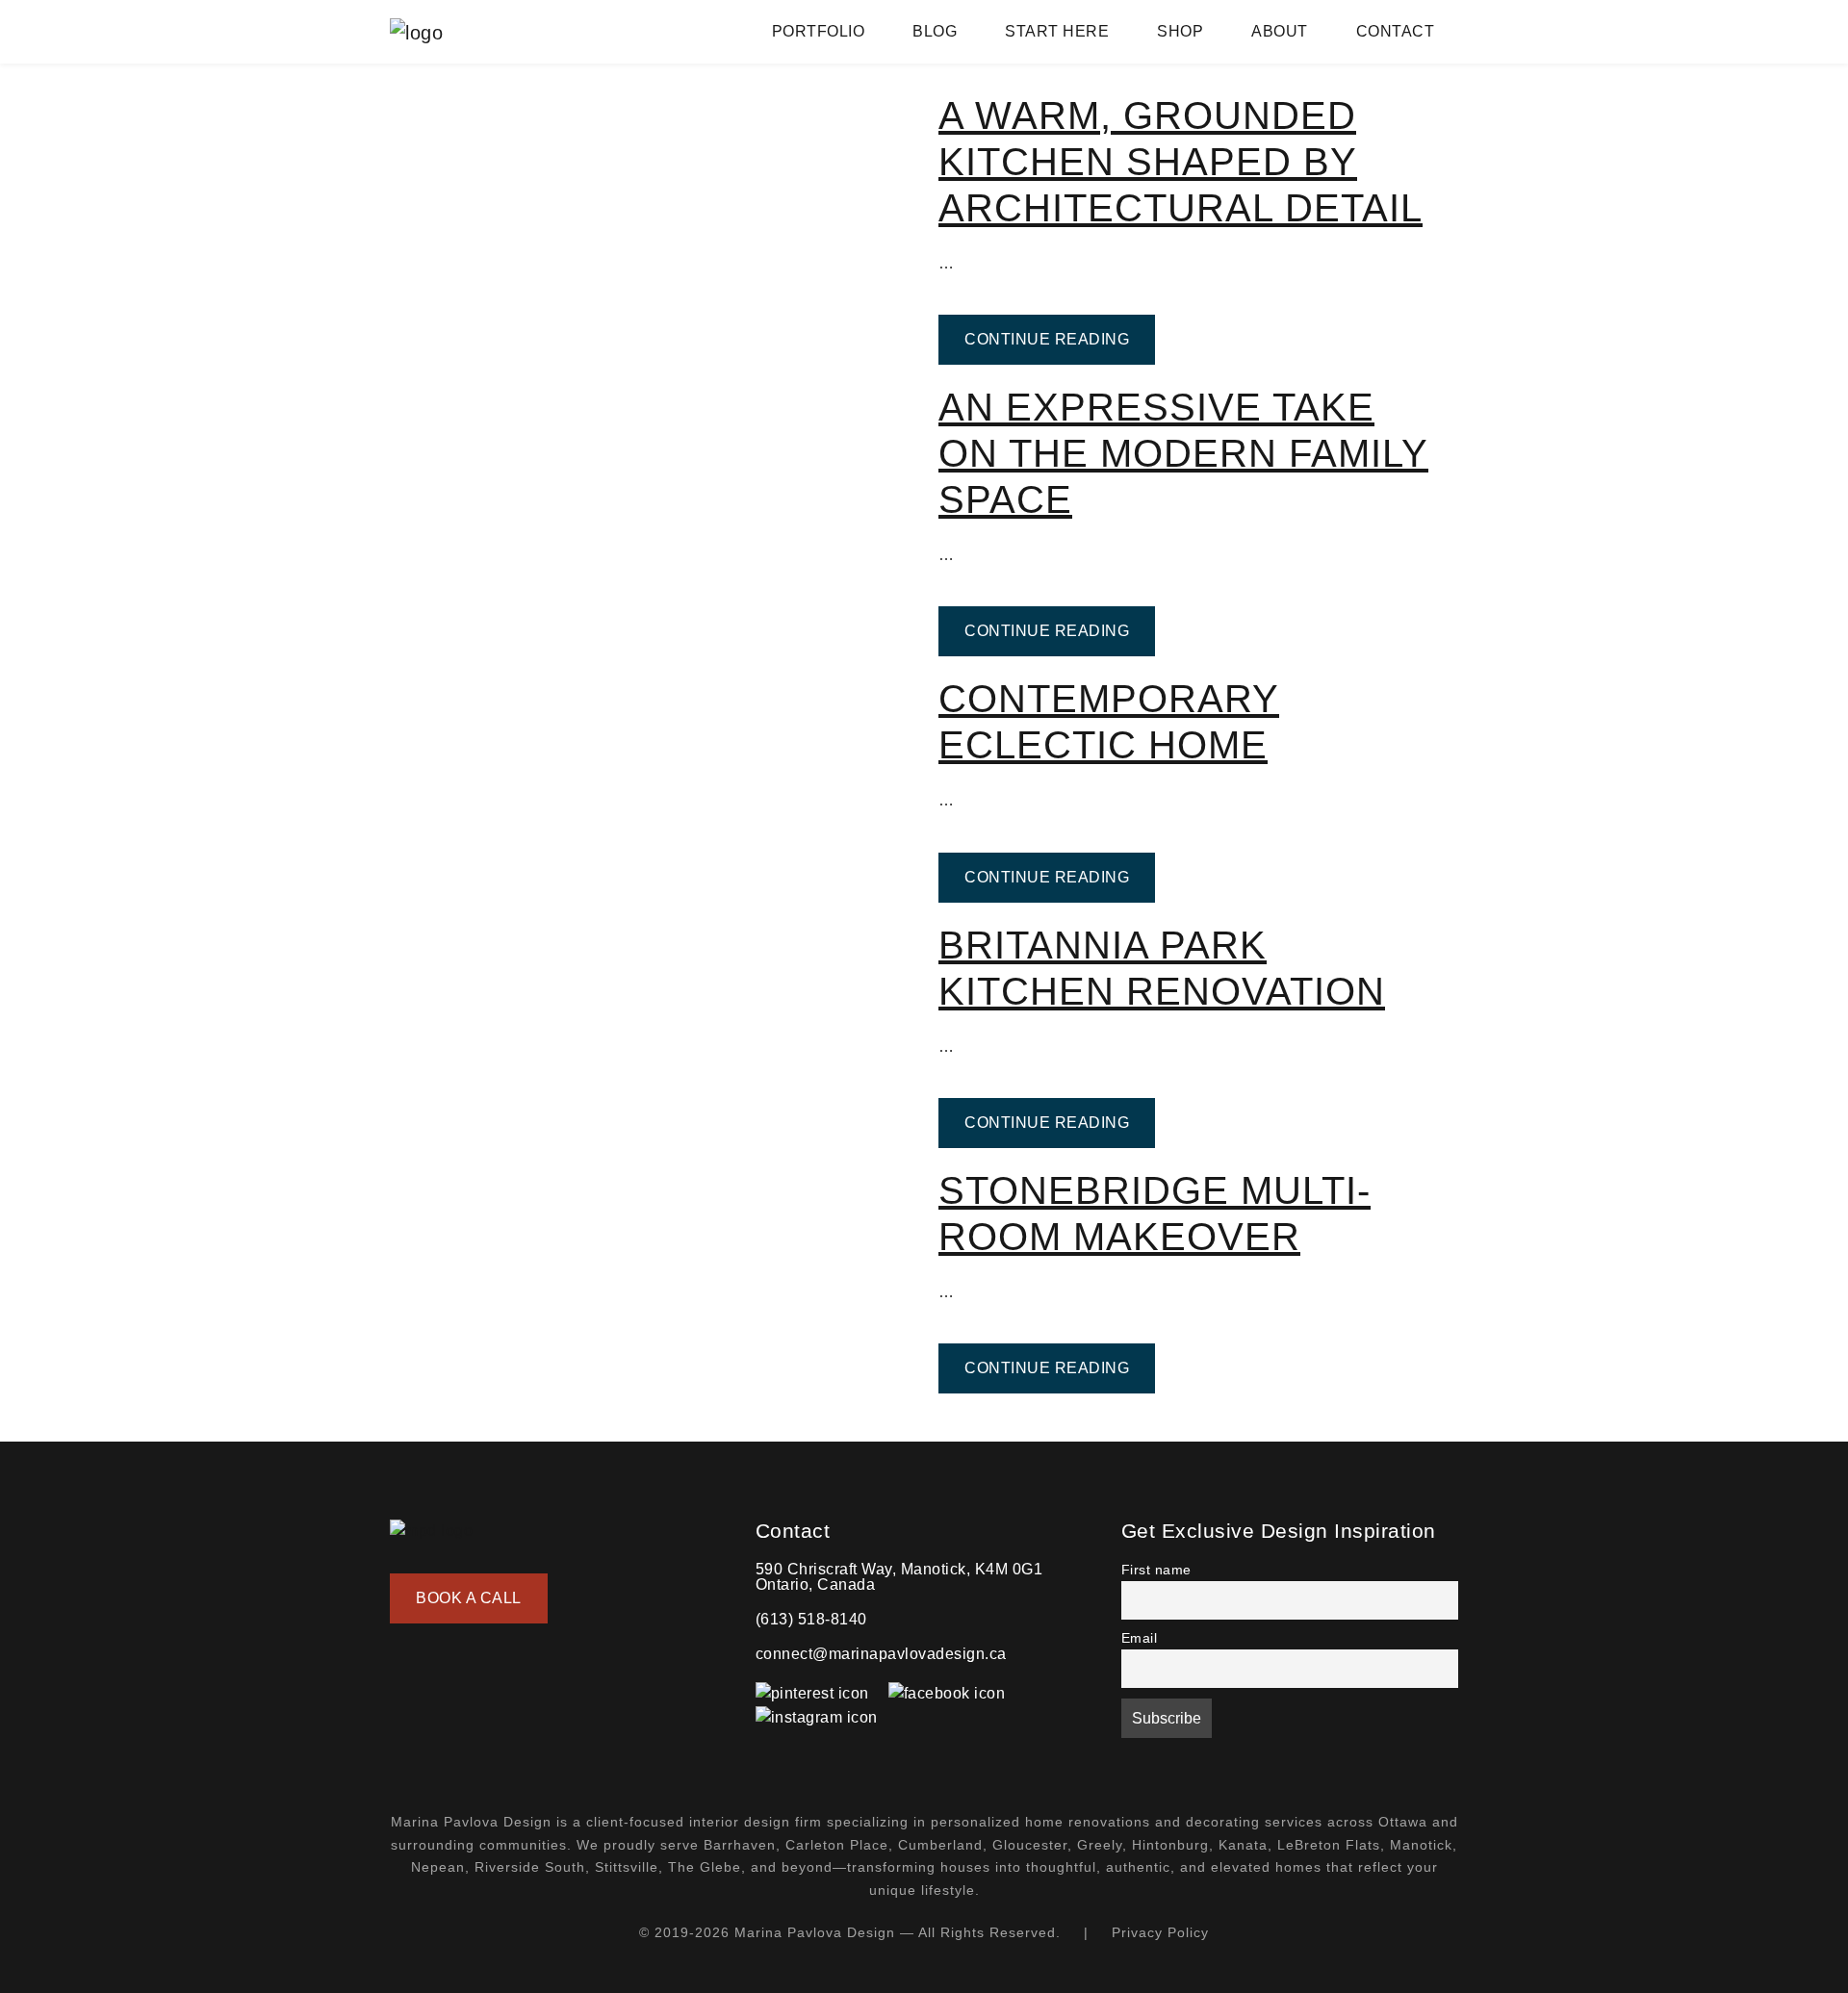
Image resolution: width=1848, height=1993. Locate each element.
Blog (935, 31)
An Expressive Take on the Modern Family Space (1183, 453)
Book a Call (469, 1598)
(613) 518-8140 (811, 1619)
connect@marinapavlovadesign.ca (881, 1654)
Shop (1180, 31)
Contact (1396, 31)
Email (1140, 1638)
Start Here (1057, 31)
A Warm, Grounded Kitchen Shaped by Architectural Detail (1181, 162)
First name (1156, 1570)
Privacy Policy (1160, 1932)
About (1280, 31)
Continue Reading (1060, 339)
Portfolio (819, 31)
